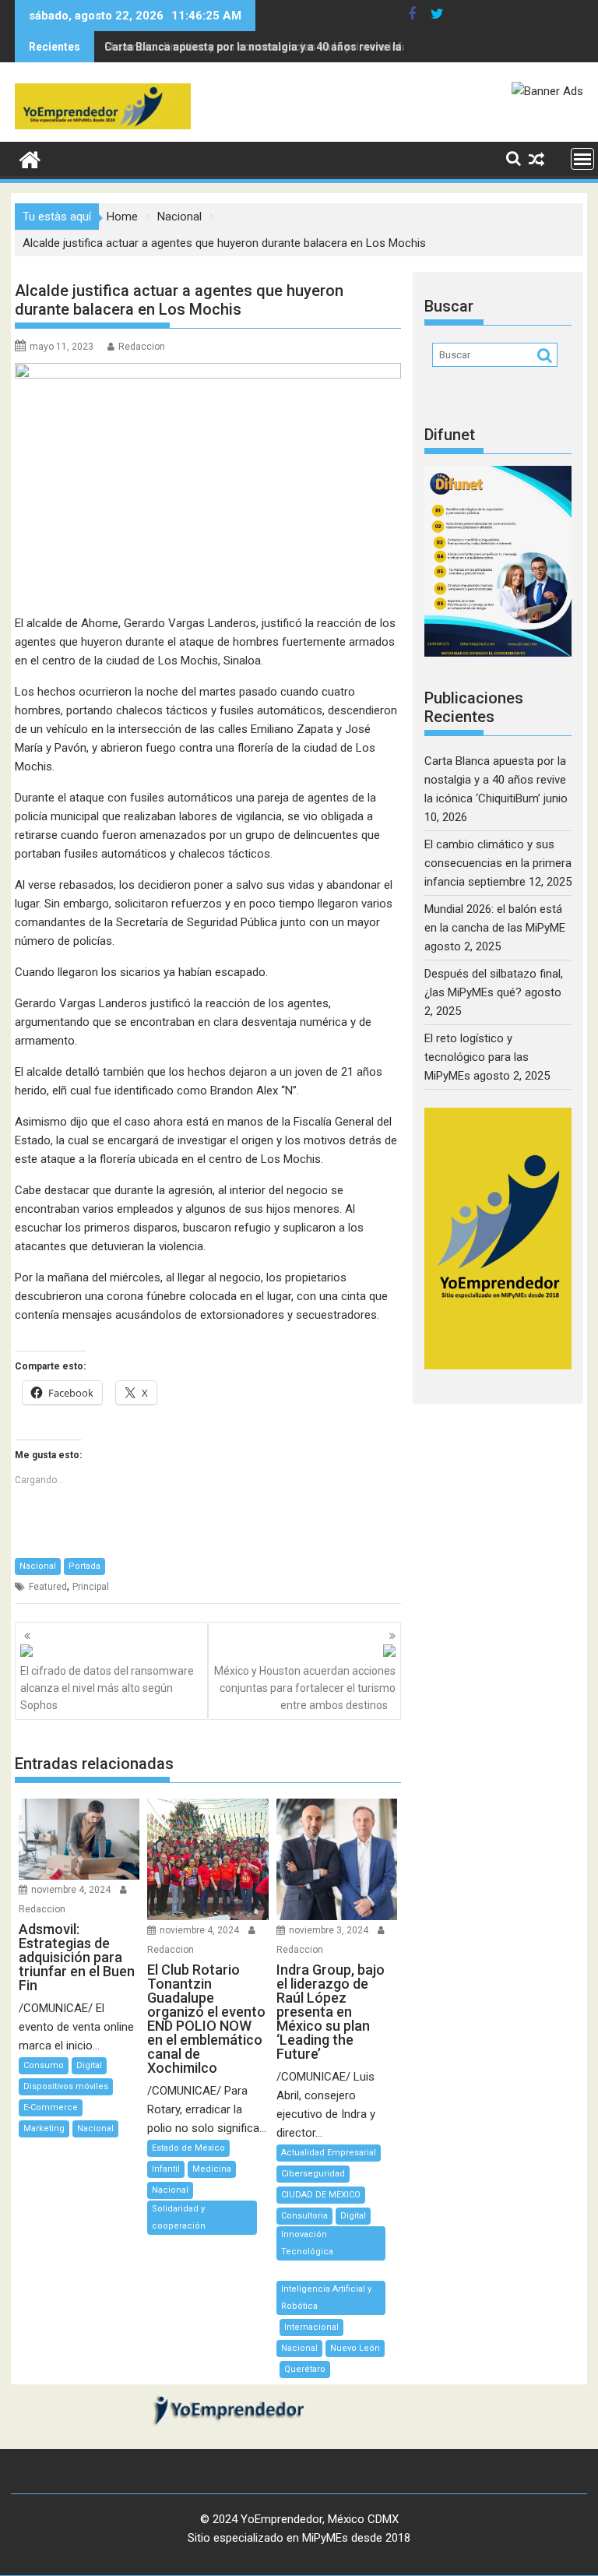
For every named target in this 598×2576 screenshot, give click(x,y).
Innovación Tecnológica (307, 2243)
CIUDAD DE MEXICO (321, 2195)
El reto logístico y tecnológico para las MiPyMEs (477, 1057)
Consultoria (304, 2216)
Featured (48, 1587)
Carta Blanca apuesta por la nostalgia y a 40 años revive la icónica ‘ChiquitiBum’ (495, 780)
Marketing (44, 2128)
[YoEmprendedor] (30, 158)
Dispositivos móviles (66, 2086)
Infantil (166, 2169)
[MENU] (582, 159)
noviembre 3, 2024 (329, 1930)
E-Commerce (51, 2107)
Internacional (311, 2327)
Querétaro (305, 2369)
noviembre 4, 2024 (71, 1890)
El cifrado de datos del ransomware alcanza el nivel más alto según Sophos (107, 1688)
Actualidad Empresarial (329, 2153)
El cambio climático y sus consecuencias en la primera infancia (267, 47)
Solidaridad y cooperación (179, 2217)
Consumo (44, 2065)
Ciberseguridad (313, 2174)
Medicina (212, 2169)
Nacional (38, 1566)
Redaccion (142, 347)
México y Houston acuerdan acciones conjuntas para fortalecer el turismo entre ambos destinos (305, 1688)
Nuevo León (355, 2348)
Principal (91, 1587)
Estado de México (188, 2148)
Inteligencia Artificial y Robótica (326, 2298)
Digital (89, 2065)
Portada (84, 1566)
